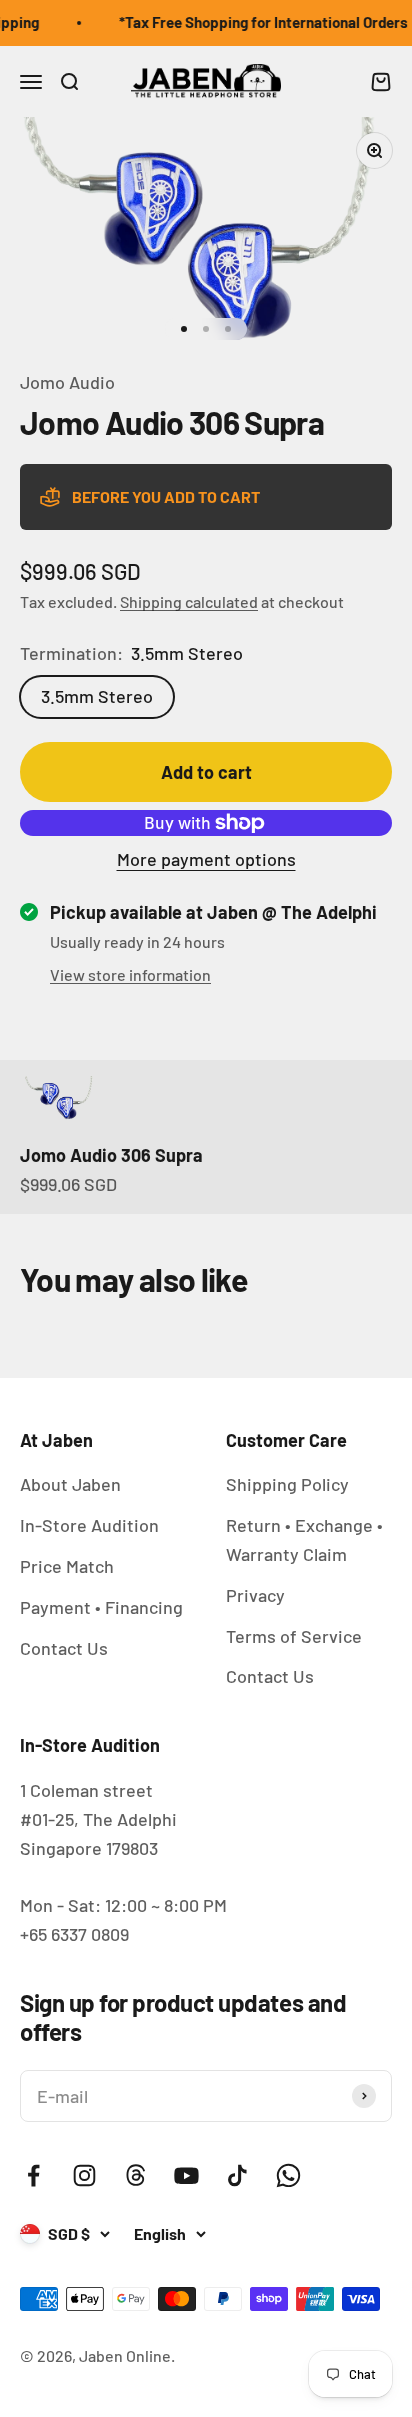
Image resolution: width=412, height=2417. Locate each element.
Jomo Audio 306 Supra (111, 1155)
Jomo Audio (67, 382)
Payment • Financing (101, 1607)
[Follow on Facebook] (33, 2175)
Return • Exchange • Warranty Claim (304, 1539)
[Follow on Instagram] (84, 2175)
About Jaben (70, 1484)
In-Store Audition (89, 1525)
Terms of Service (294, 1636)
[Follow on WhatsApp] (288, 2175)
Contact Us (64, 1648)
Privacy (255, 1595)
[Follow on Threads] (135, 2175)
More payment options (206, 859)
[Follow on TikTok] (237, 2175)
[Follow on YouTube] (186, 2175)
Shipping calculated (189, 601)
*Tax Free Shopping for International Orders (258, 22)
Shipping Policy (287, 1484)
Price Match (67, 1566)
